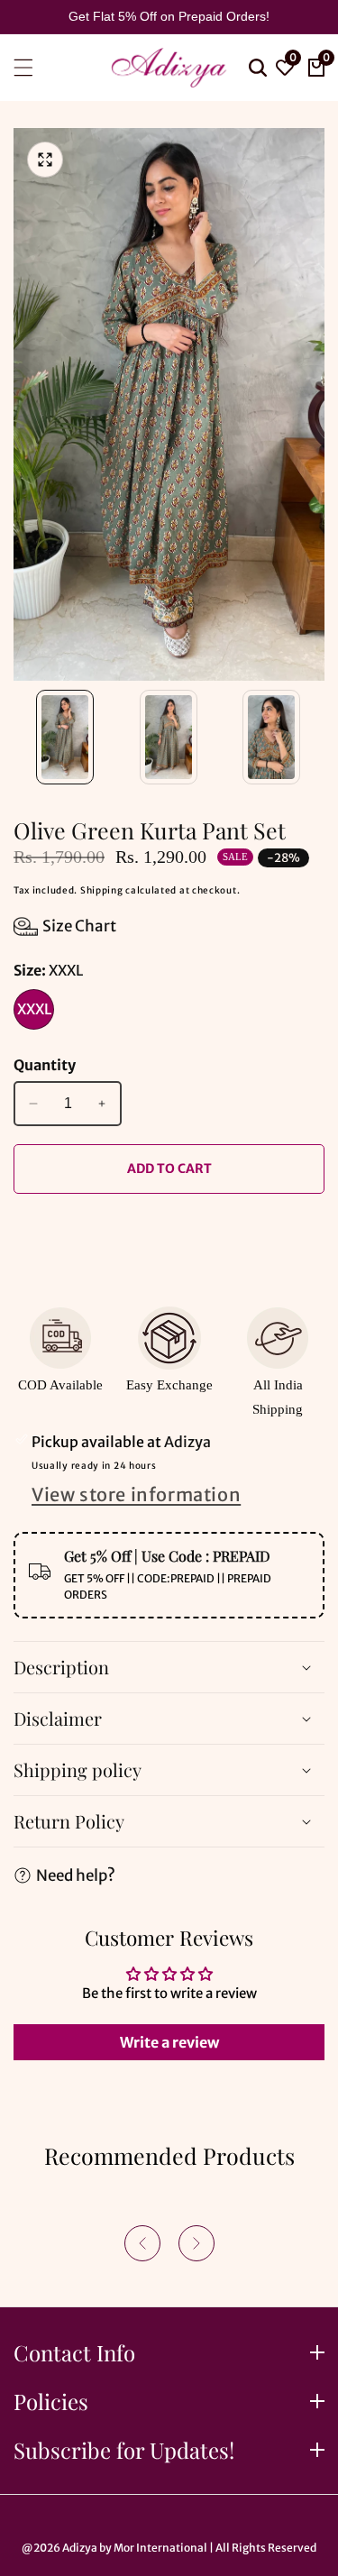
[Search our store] (255, 68)
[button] (142, 2243)
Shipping (102, 890)
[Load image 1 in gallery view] (65, 737)
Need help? (76, 1875)
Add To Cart (169, 1169)
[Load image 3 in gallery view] (272, 737)
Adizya (80, 2548)
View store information (136, 1494)
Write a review (169, 2042)
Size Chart (79, 926)
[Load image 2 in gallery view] (169, 737)
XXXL (34, 1009)
